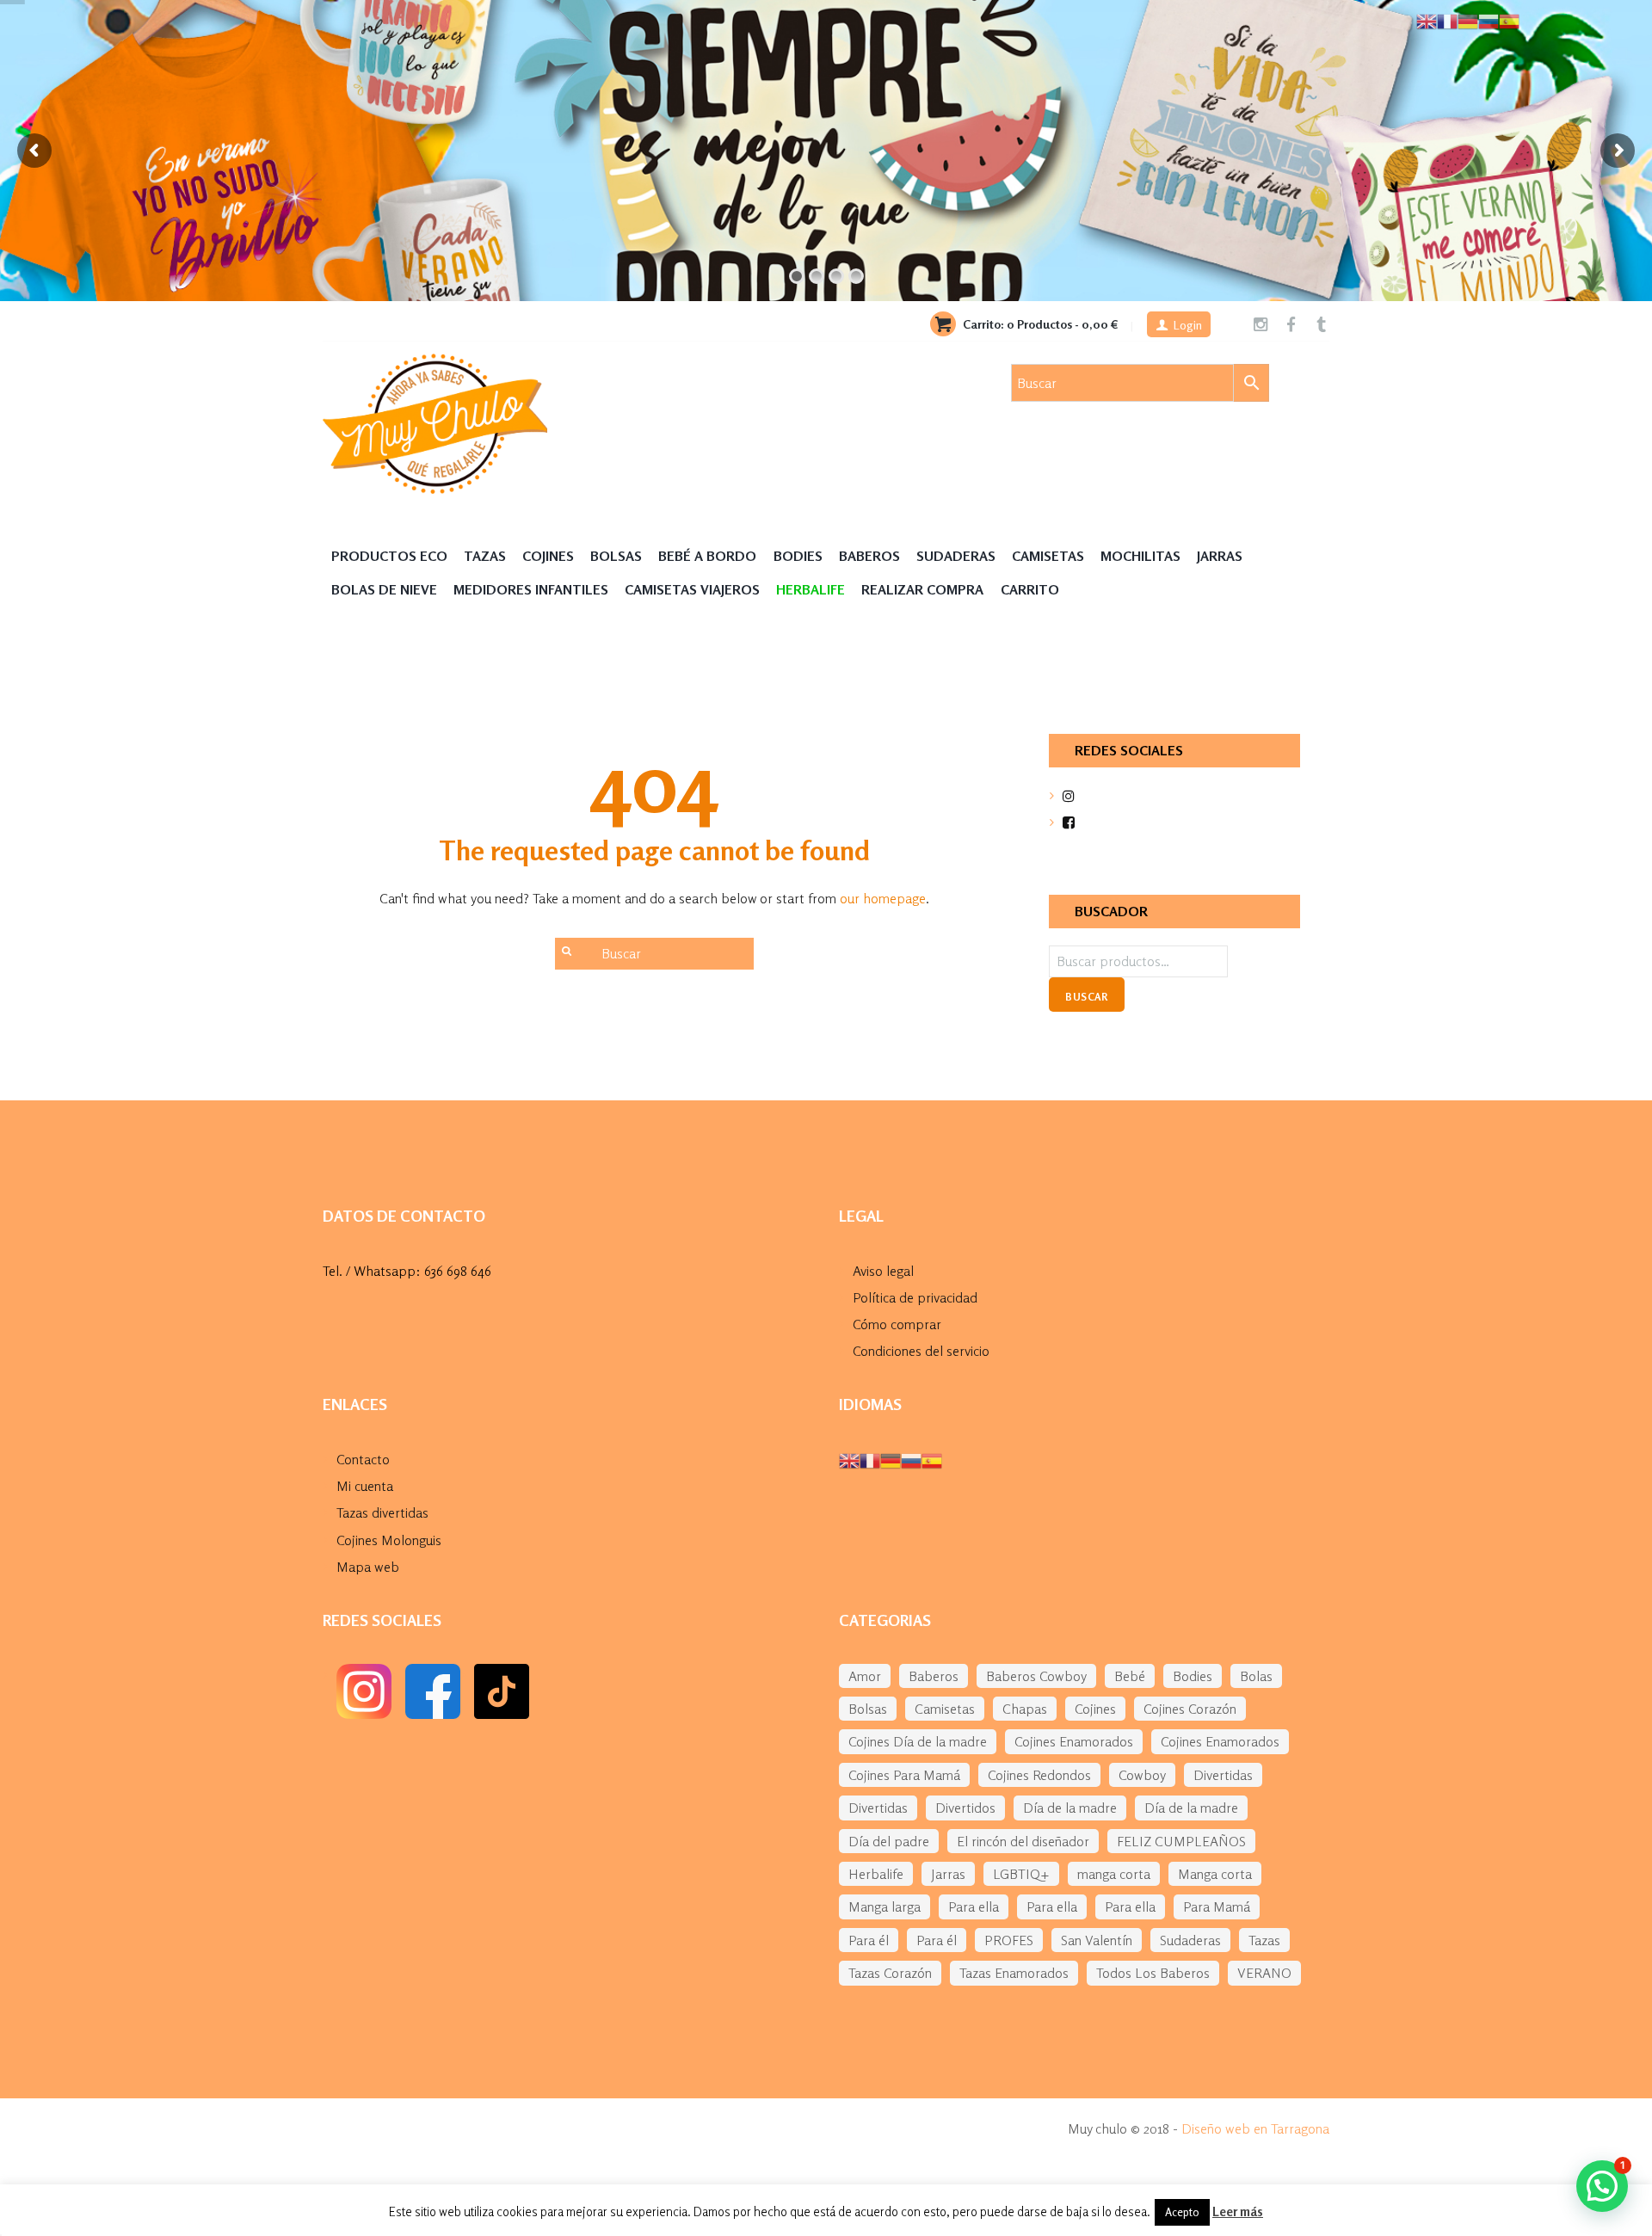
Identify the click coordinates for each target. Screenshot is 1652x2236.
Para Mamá (1217, 1906)
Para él (869, 1940)
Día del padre (889, 1841)
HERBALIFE (811, 589)
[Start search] (565, 950)
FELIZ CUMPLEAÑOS (1181, 1841)
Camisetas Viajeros (692, 589)
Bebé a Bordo (707, 556)
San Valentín (1097, 1940)
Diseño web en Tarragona (1255, 2128)
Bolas (1256, 1676)
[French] (870, 1459)
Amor (865, 1676)
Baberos (869, 556)
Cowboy (1142, 1775)
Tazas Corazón (890, 1973)
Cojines (548, 556)
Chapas (1025, 1709)
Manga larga (885, 1906)
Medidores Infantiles (531, 589)
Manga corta (1215, 1874)
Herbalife (876, 1874)
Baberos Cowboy (1036, 1676)
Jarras (1220, 556)
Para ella (974, 1906)
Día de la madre (1070, 1808)
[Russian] (911, 1459)
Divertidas (1223, 1775)
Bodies (798, 556)
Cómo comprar (897, 1324)
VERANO (1264, 1973)
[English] (849, 1459)
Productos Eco (389, 556)
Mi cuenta (365, 1486)
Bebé (1130, 1676)
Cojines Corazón (1190, 1709)
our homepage (883, 898)
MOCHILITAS (1140, 556)
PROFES (1009, 1940)
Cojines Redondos (1039, 1775)
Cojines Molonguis (389, 1540)
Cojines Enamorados (1074, 1741)
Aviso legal (883, 1271)
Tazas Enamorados (1014, 1973)
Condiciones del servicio (921, 1351)
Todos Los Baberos (1153, 1973)
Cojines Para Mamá (904, 1775)
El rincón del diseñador (1023, 1841)
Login (1188, 325)
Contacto (363, 1459)
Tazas (485, 556)
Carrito (1030, 589)
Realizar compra (922, 589)
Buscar (1086, 997)
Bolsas (616, 556)
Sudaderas (956, 556)
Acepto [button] (1182, 2212)
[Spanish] (932, 1459)
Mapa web (368, 1567)
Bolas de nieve (384, 589)
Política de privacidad (915, 1297)
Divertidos (965, 1808)
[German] (891, 1459)
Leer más (1238, 2211)
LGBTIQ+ (1021, 1874)
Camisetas (1048, 556)
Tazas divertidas (382, 1512)
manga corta (1114, 1874)
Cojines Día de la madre (918, 1741)
